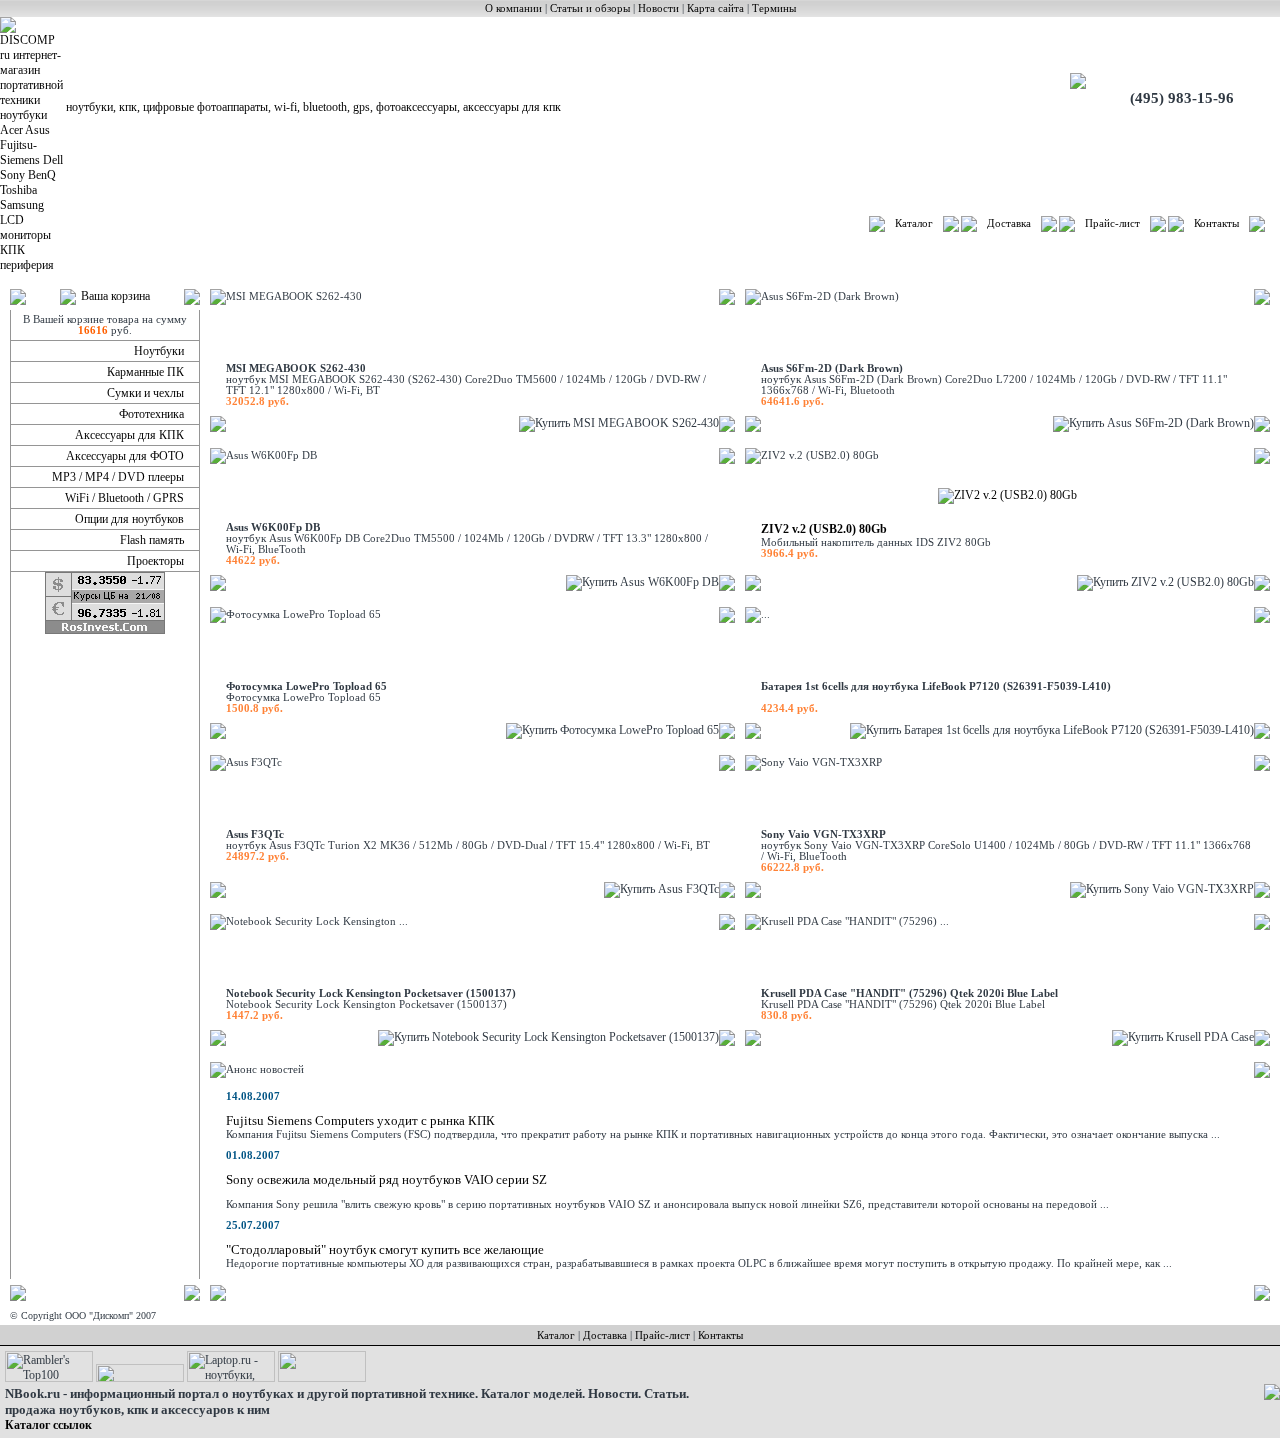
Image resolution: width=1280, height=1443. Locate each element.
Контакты (1216, 223)
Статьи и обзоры (590, 8)
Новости (658, 8)
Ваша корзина (115, 296)
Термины (774, 8)
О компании (513, 8)
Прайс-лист (1112, 223)
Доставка (1009, 223)
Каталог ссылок (48, 1425)
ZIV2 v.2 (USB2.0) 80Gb (824, 529)
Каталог (914, 223)
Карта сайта (715, 8)
